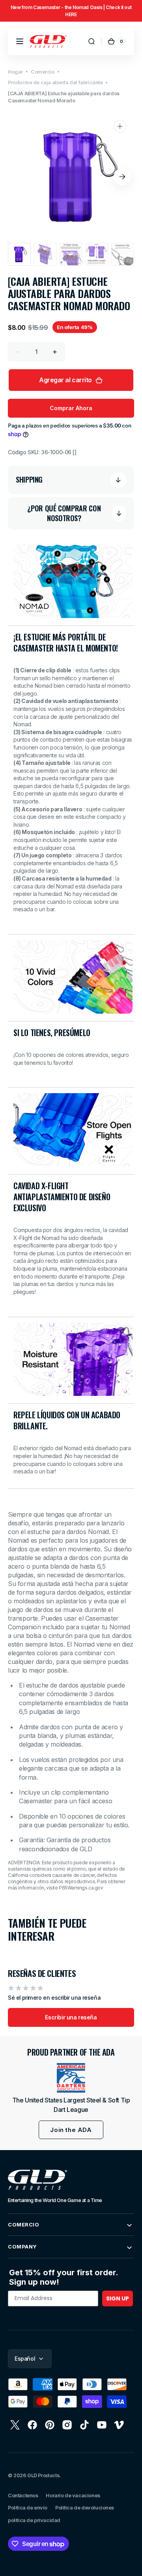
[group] (71, 11)
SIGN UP (118, 2298)
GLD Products (43, 2475)
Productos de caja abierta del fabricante (55, 82)
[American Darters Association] (71, 2078)
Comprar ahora (71, 408)
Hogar (15, 72)
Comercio (43, 72)
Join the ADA (71, 2130)
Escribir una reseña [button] (71, 2017)
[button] (20, 41)
